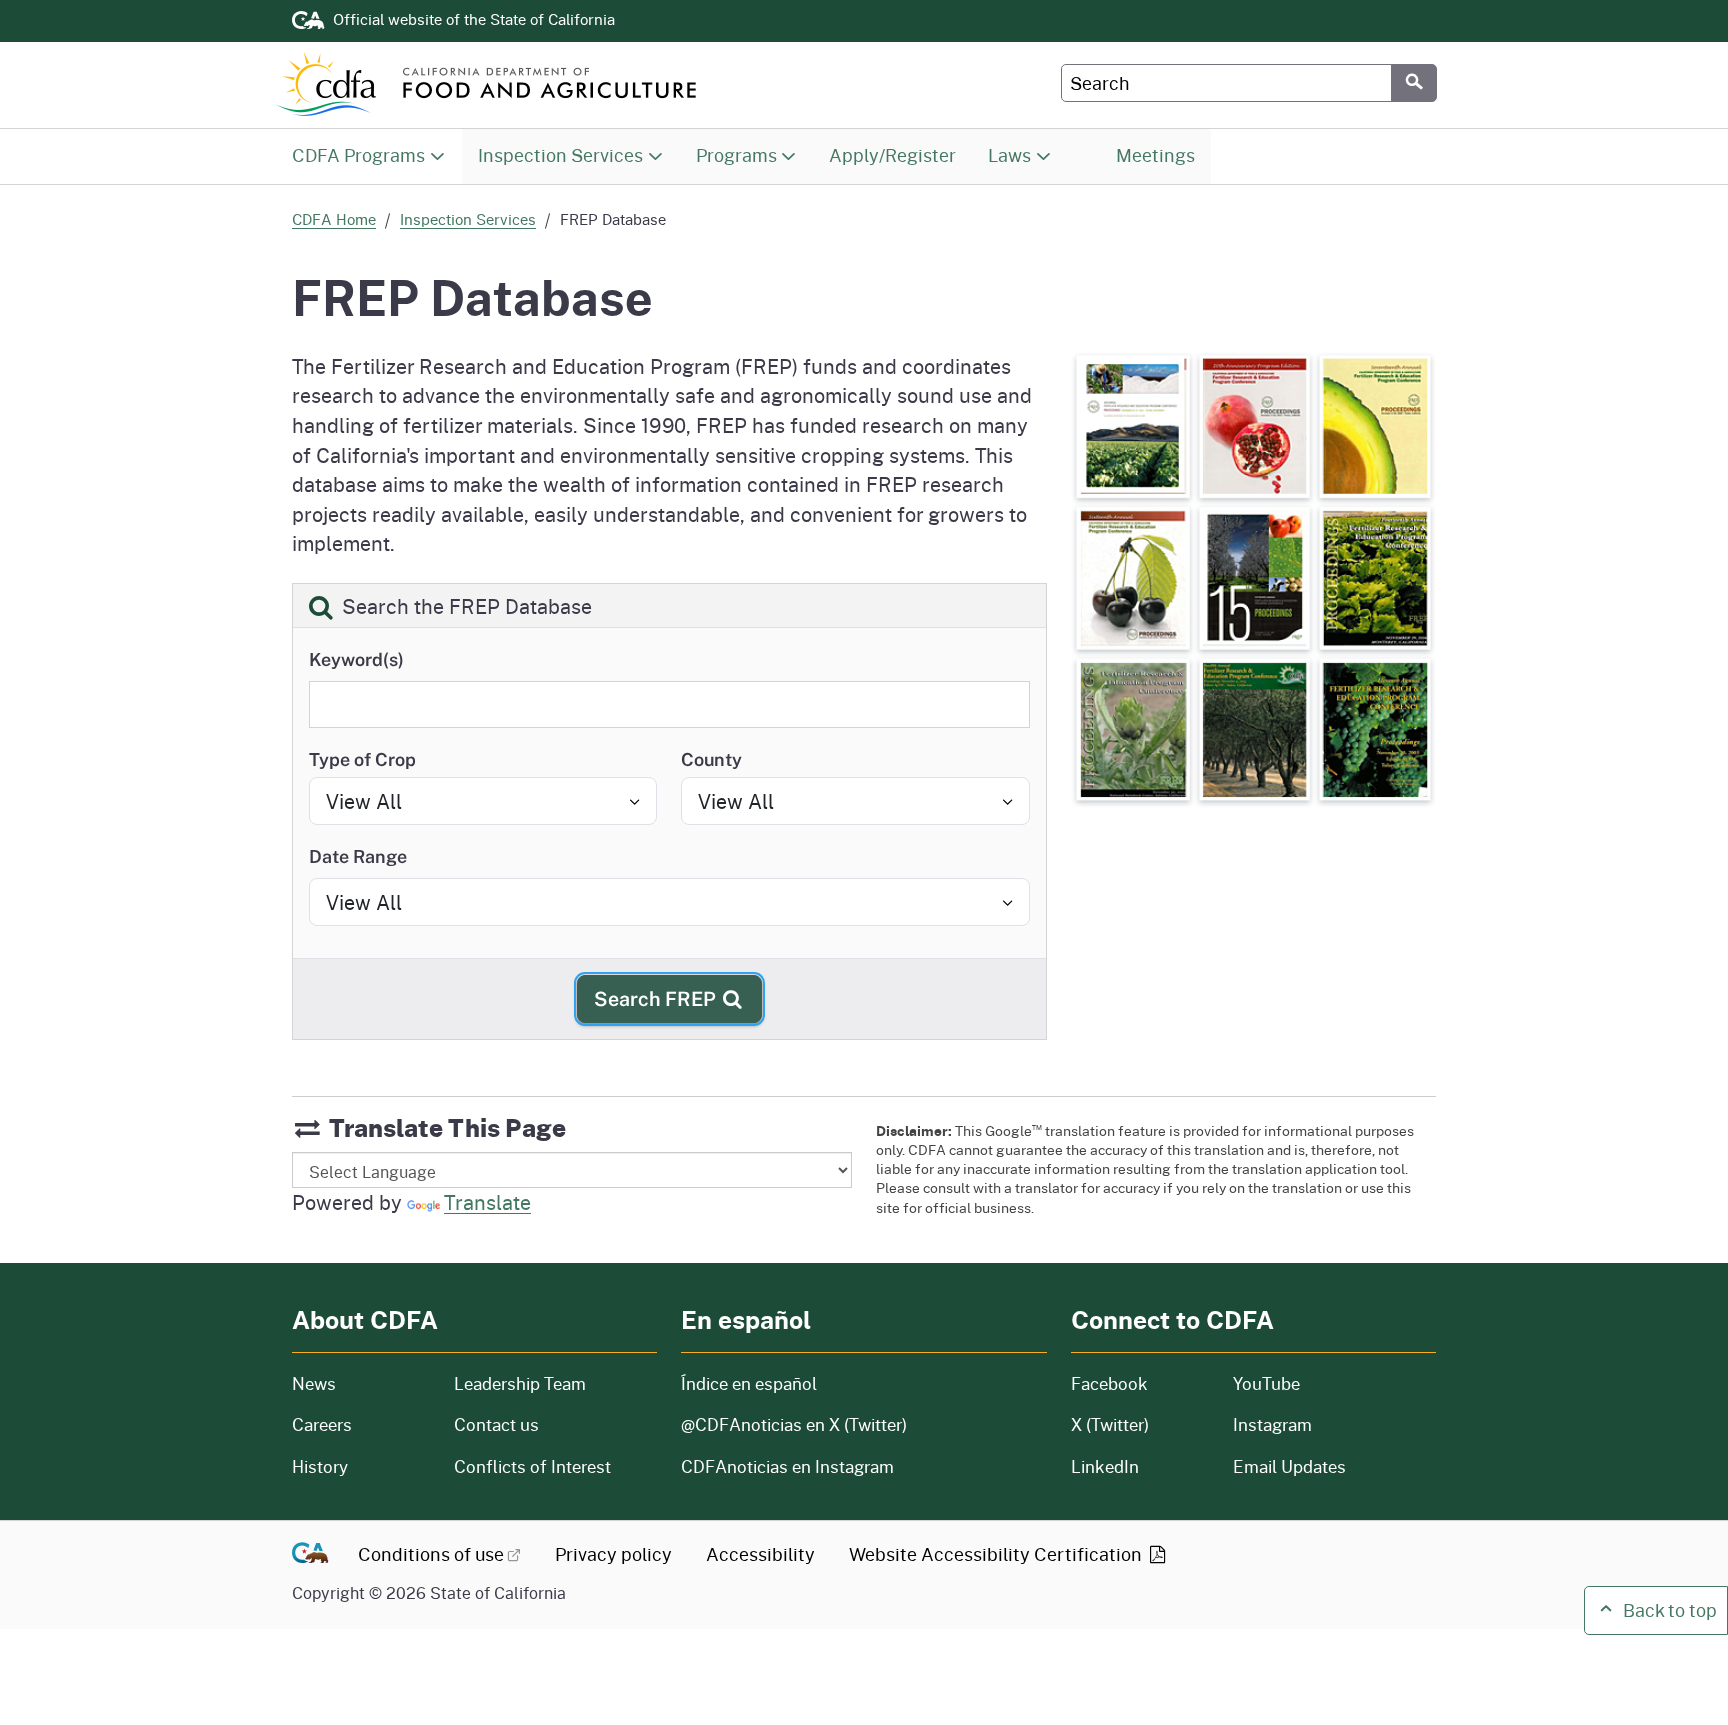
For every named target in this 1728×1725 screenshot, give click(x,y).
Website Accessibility (997, 1554)
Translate (487, 1202)
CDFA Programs (358, 155)
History (361, 1466)
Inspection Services (560, 155)
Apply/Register (892, 155)
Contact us (496, 1424)
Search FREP (657, 998)
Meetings (1155, 154)
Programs (736, 155)
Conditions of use (431, 1554)
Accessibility (760, 1554)
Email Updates (1289, 1466)
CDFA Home (334, 219)
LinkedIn (1105, 1466)
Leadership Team (520, 1383)
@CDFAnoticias (794, 1424)
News (361, 1383)
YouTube (1266, 1383)
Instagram (1272, 1424)
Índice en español (749, 1383)
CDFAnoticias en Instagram (787, 1466)
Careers (361, 1424)
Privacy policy (613, 1554)
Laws (1009, 154)
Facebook (1109, 1383)
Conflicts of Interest (532, 1466)
